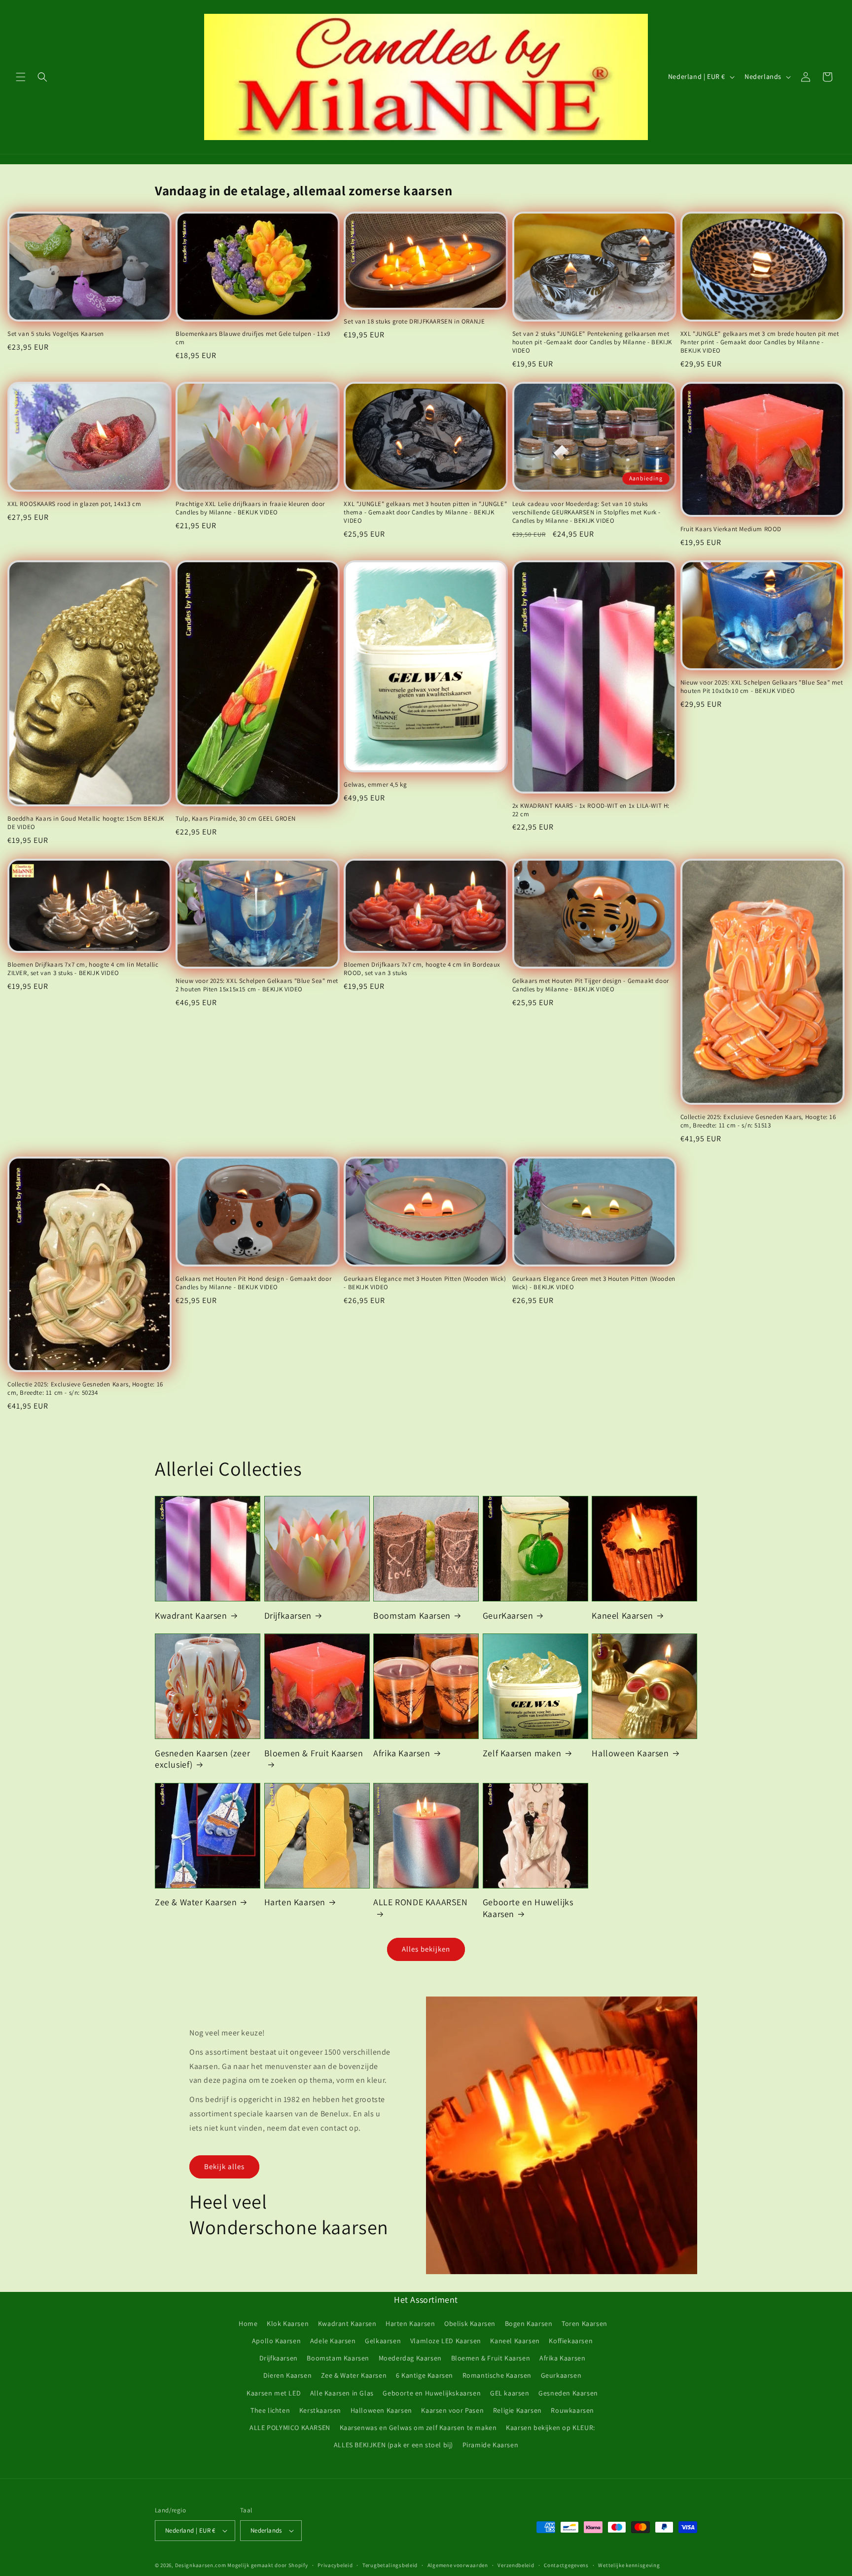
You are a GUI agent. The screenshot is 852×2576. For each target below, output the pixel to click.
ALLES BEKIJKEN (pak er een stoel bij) (393, 2445)
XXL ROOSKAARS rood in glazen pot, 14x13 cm (74, 504)
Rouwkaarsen (572, 2410)
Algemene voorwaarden (458, 2565)
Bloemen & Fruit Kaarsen (314, 1753)
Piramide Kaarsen (491, 2445)
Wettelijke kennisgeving (629, 2565)
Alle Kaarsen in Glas (342, 2393)
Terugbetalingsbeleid (390, 2565)
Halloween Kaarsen (630, 1753)
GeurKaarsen (508, 1615)
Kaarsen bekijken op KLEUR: (550, 2428)
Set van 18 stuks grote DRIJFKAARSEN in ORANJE (414, 322)
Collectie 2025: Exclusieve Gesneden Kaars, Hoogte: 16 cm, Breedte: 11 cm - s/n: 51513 (758, 1121)
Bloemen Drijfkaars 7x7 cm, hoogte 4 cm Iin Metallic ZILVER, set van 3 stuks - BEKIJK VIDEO (83, 969)
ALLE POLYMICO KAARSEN (290, 2428)
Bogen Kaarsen (529, 2323)
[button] (21, 77)
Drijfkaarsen (288, 1615)
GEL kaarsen (510, 2393)
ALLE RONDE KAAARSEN (420, 1902)
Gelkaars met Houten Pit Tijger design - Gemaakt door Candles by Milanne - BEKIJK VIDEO (591, 985)
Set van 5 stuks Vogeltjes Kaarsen (56, 334)
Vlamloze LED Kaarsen (446, 2341)
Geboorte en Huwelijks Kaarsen (528, 1908)
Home (248, 2323)
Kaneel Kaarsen (622, 1615)
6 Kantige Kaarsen (425, 2375)
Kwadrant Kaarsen (191, 1615)
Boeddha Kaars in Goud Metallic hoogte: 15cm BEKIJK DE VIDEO (86, 823)
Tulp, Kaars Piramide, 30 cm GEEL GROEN (236, 819)
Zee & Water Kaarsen (196, 1902)
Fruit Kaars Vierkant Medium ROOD (731, 529)
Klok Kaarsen (288, 2323)
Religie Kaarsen (517, 2410)
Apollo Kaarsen (276, 2341)
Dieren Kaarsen (287, 2375)
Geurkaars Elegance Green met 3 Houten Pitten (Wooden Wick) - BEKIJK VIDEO (594, 1283)
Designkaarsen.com (201, 2565)
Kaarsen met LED (274, 2393)
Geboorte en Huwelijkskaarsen (432, 2393)
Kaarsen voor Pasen (452, 2410)
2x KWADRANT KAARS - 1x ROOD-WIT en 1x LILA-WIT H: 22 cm (591, 810)
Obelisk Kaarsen (470, 2323)
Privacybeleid (335, 2565)
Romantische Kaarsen (497, 2375)
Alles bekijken (426, 1949)
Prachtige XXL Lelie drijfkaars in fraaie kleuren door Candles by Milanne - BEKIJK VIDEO (250, 508)
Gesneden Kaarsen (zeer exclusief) (202, 1759)
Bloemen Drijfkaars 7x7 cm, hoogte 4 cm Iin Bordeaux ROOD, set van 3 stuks (422, 969)
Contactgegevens (566, 2565)
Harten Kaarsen (295, 1902)
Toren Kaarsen (585, 2323)
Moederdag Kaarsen (410, 2358)
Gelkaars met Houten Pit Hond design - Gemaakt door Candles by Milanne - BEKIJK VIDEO (253, 1283)
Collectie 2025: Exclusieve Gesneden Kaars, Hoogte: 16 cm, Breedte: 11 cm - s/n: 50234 (85, 1389)
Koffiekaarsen (571, 2341)
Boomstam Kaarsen (412, 1615)
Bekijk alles (224, 2166)
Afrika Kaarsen (402, 1753)
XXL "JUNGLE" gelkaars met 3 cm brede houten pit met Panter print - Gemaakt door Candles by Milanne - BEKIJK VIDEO (760, 342)
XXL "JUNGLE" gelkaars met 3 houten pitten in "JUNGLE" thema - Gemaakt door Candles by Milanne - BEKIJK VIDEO (425, 512)
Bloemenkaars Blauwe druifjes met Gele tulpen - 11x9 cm (253, 338)
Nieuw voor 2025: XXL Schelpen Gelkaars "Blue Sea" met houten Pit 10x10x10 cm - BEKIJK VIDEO (762, 687)
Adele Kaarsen (333, 2341)
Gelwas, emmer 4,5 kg (375, 785)
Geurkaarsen (561, 2375)
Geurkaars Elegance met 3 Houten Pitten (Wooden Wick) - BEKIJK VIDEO (425, 1283)
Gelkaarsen (383, 2341)
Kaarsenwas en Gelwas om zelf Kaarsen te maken (418, 2428)
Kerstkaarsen (320, 2410)
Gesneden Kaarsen (568, 2393)
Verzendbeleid (516, 2565)
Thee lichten (270, 2410)
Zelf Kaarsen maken (522, 1753)
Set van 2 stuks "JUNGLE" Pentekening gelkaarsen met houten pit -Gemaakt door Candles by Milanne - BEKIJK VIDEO (592, 342)
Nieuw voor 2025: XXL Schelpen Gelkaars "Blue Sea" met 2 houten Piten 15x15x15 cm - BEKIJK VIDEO (257, 985)
